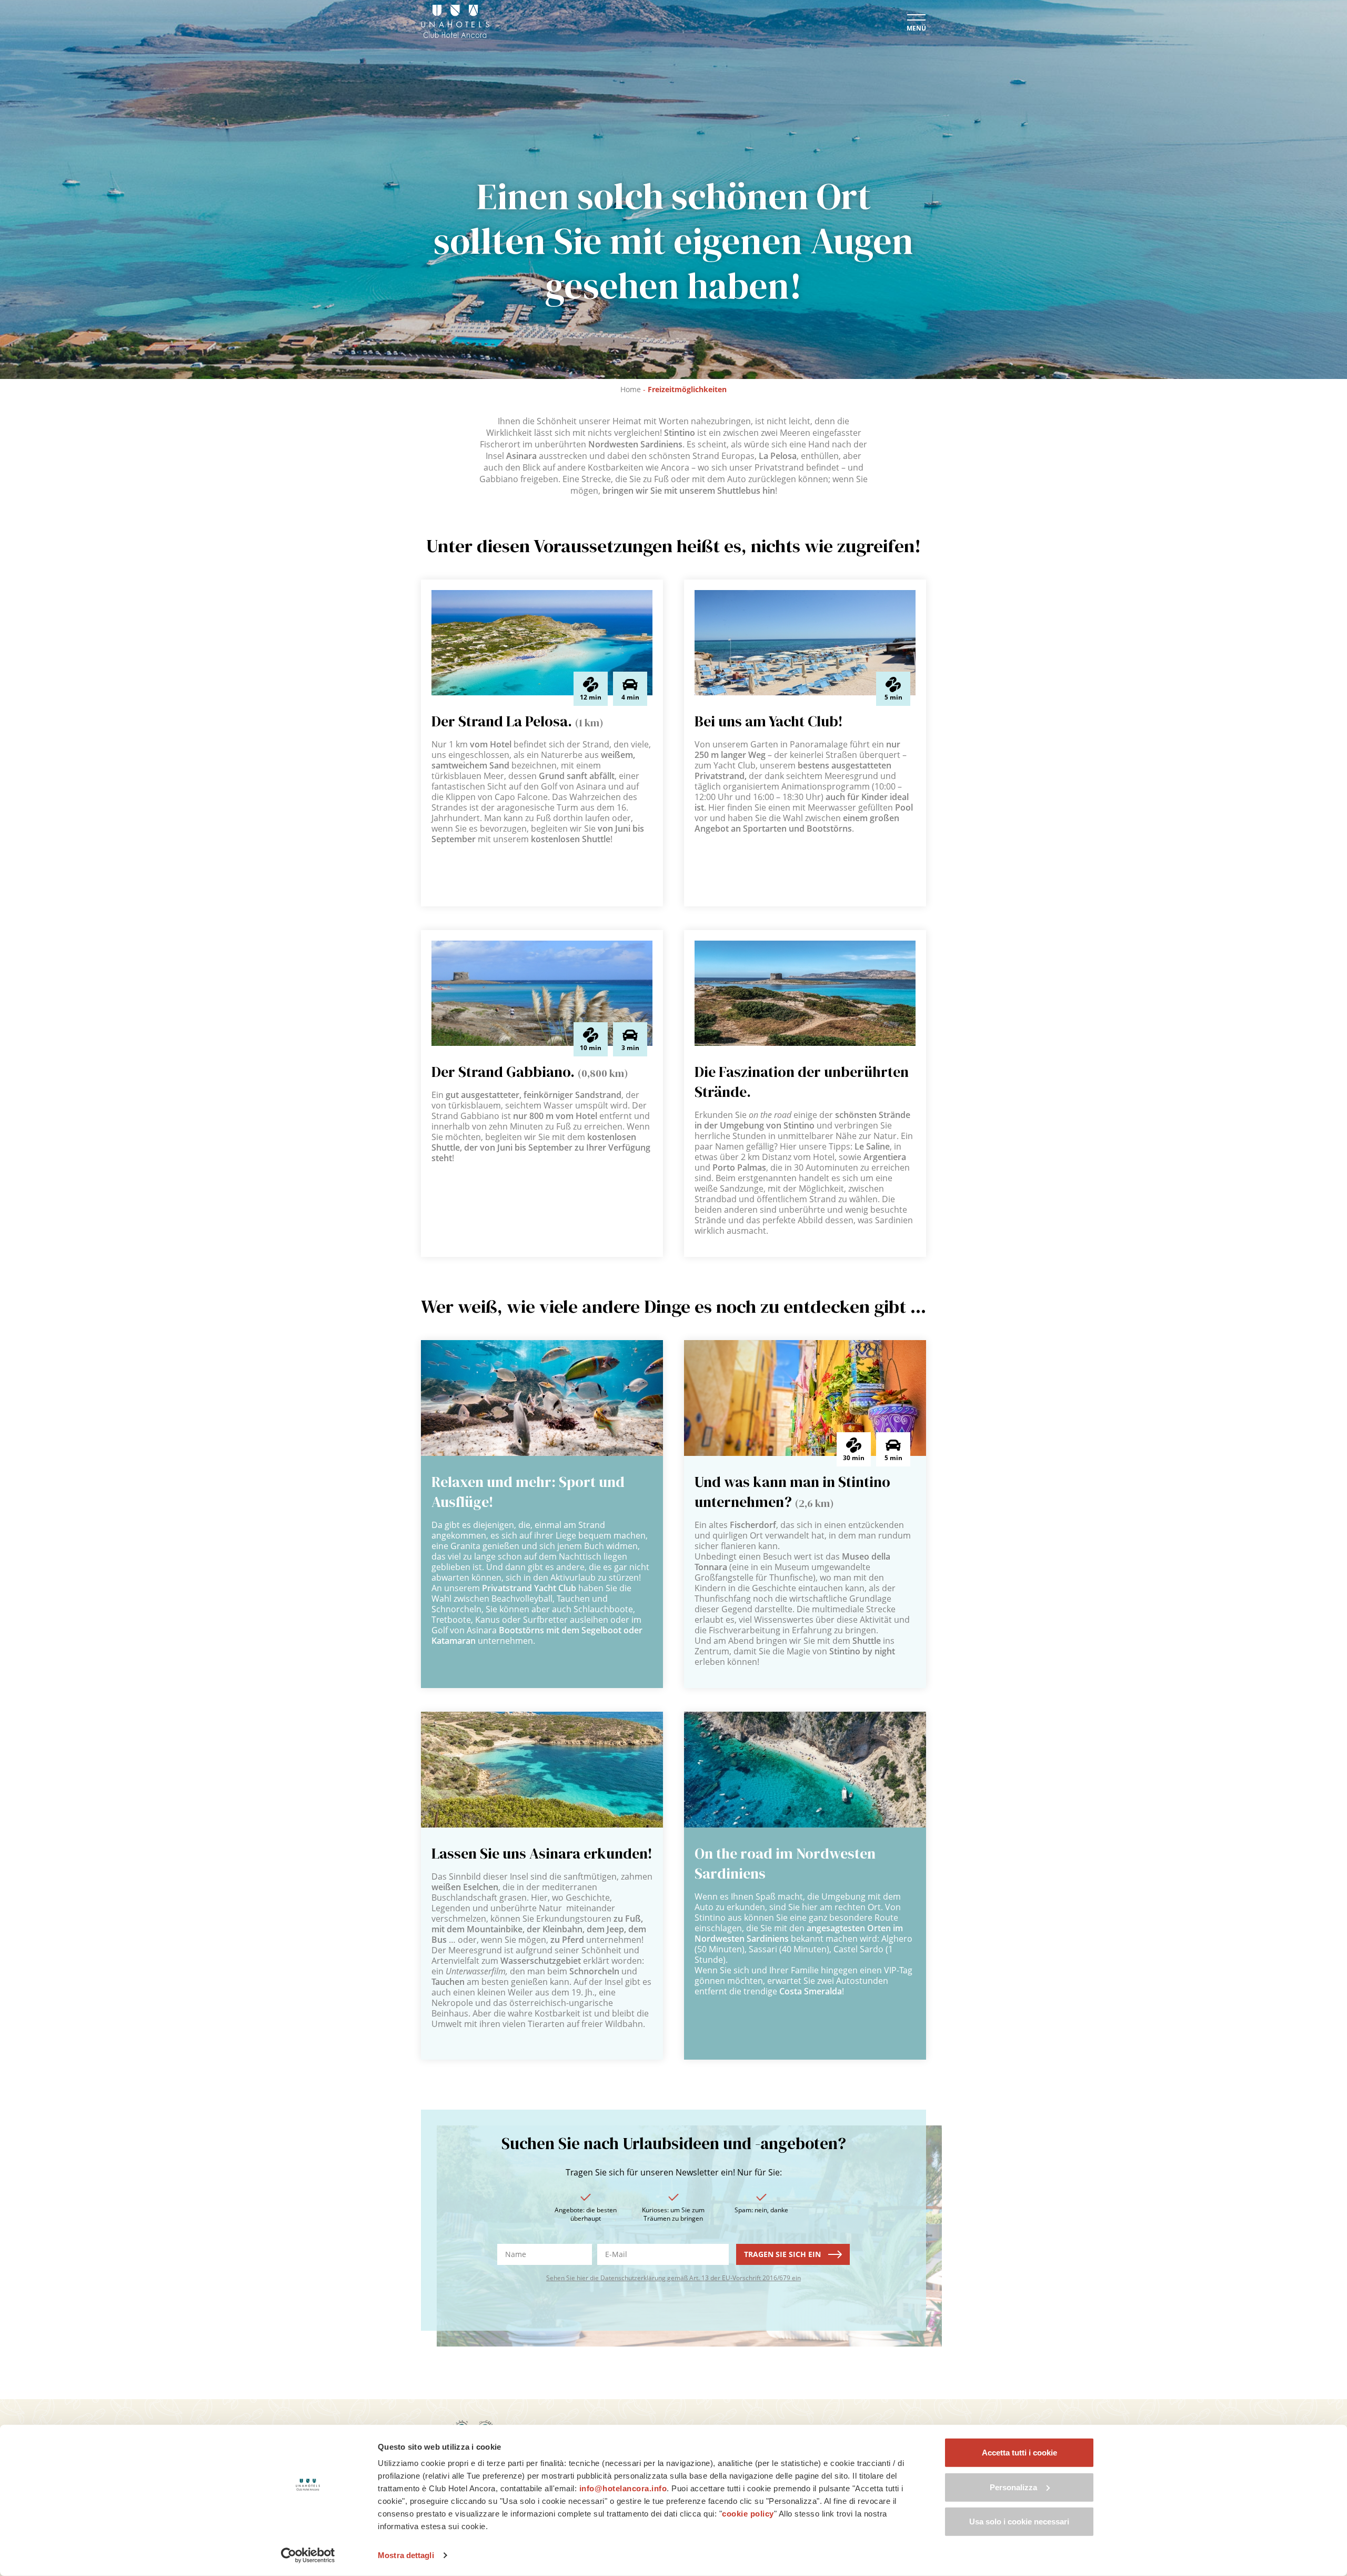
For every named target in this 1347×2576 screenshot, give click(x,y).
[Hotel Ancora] (455, 21)
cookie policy (748, 2514)
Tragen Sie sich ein (783, 2254)
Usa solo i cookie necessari (1019, 2522)
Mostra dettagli (406, 2555)
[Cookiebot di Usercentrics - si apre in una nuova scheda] (308, 2555)
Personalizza (1013, 2487)
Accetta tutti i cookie (1019, 2453)
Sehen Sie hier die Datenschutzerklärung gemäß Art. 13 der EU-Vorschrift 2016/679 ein (673, 2278)
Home (631, 389)
